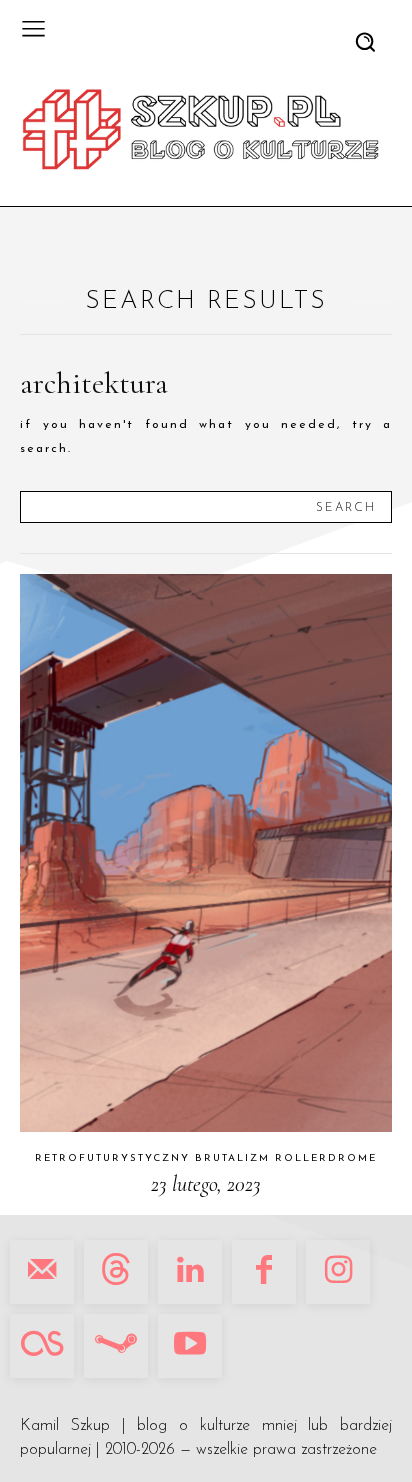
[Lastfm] (42, 1346)
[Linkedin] (190, 1272)
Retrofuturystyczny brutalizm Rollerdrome (206, 1158)
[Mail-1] (42, 1272)
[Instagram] (338, 1272)
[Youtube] (190, 1346)
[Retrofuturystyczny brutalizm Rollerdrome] (206, 853)
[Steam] (116, 1346)
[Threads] (116, 1272)
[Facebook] (264, 1272)
